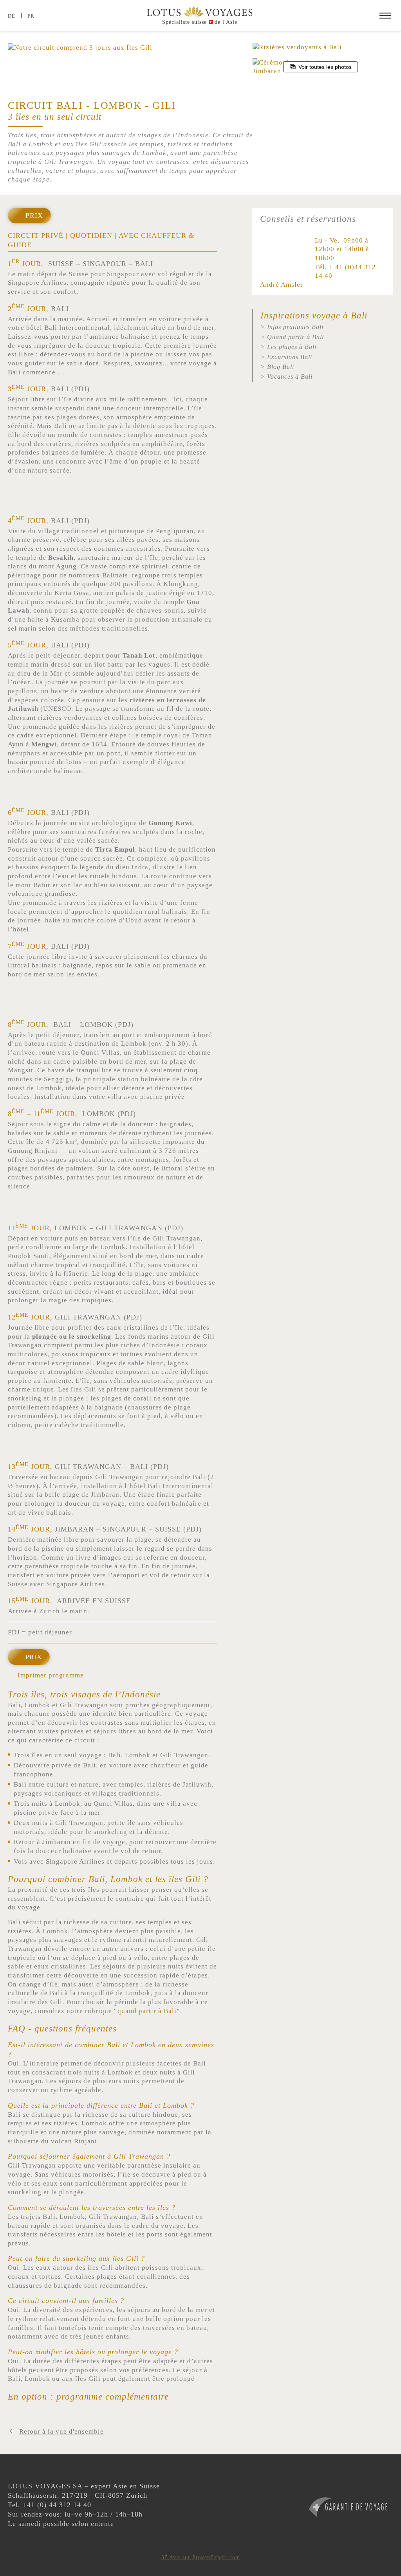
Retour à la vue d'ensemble (61, 2431)
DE (12, 16)
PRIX (34, 1657)
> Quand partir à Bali (292, 337)
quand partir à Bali (147, 2011)
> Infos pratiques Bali (292, 327)
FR (31, 16)
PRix (34, 216)
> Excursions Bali (286, 357)
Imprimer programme (51, 1675)
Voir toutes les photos (325, 67)
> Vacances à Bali (286, 377)
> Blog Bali (277, 367)
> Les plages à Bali (288, 347)
